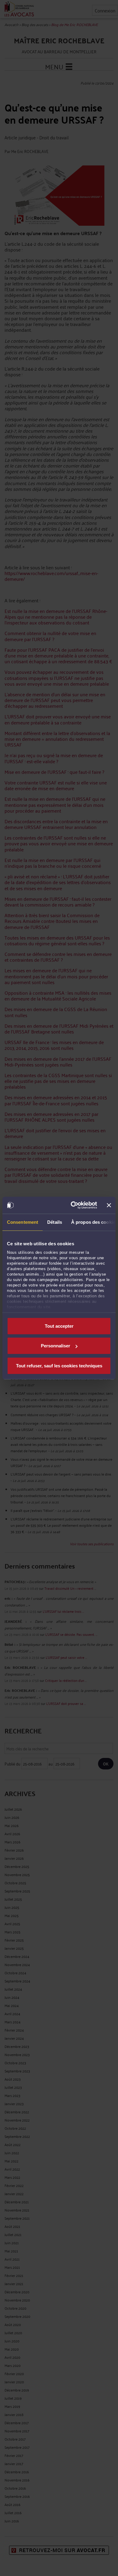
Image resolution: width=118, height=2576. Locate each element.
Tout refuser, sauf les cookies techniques (59, 1365)
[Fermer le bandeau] (109, 1205)
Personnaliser (56, 1346)
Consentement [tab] (23, 1222)
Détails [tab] (55, 1222)
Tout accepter (59, 1326)
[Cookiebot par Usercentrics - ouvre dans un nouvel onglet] (73, 1205)
